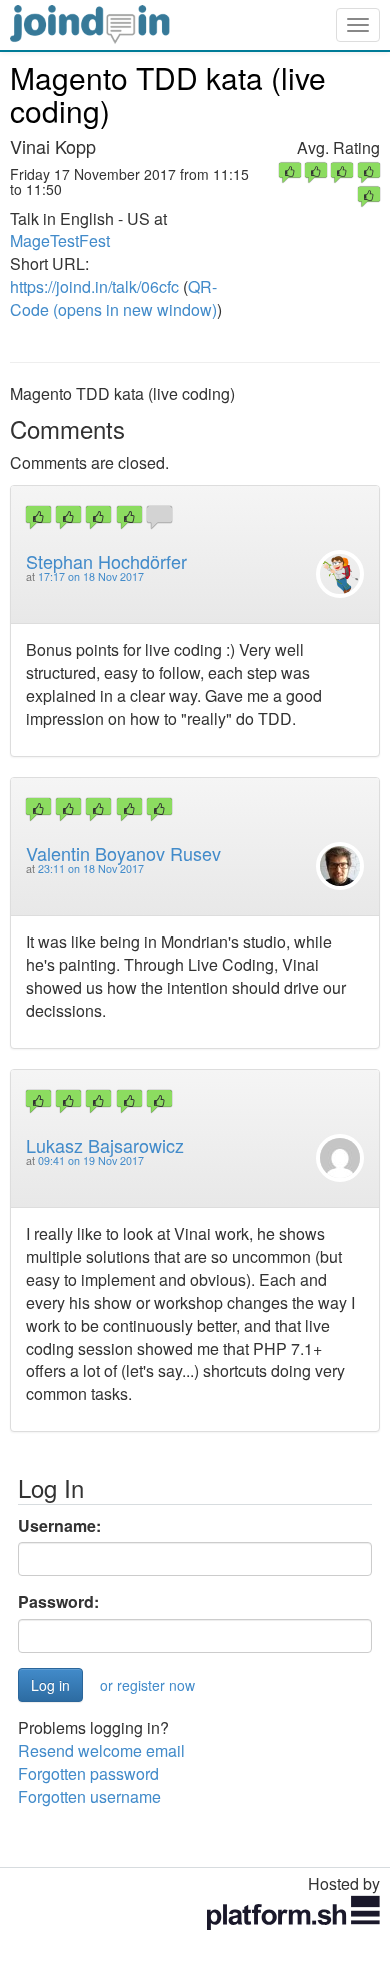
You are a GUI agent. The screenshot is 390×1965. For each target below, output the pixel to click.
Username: (59, 1526)
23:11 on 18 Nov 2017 (91, 868)
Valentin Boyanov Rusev (123, 853)
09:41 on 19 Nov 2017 (91, 1160)
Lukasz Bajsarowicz (105, 1145)
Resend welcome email (101, 1750)
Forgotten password (88, 1773)
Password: (58, 1602)
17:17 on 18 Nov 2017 (91, 576)
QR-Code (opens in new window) (113, 298)
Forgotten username (89, 1796)
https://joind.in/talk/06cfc (94, 286)
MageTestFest (60, 240)
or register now (147, 1685)
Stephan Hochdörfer (106, 561)
